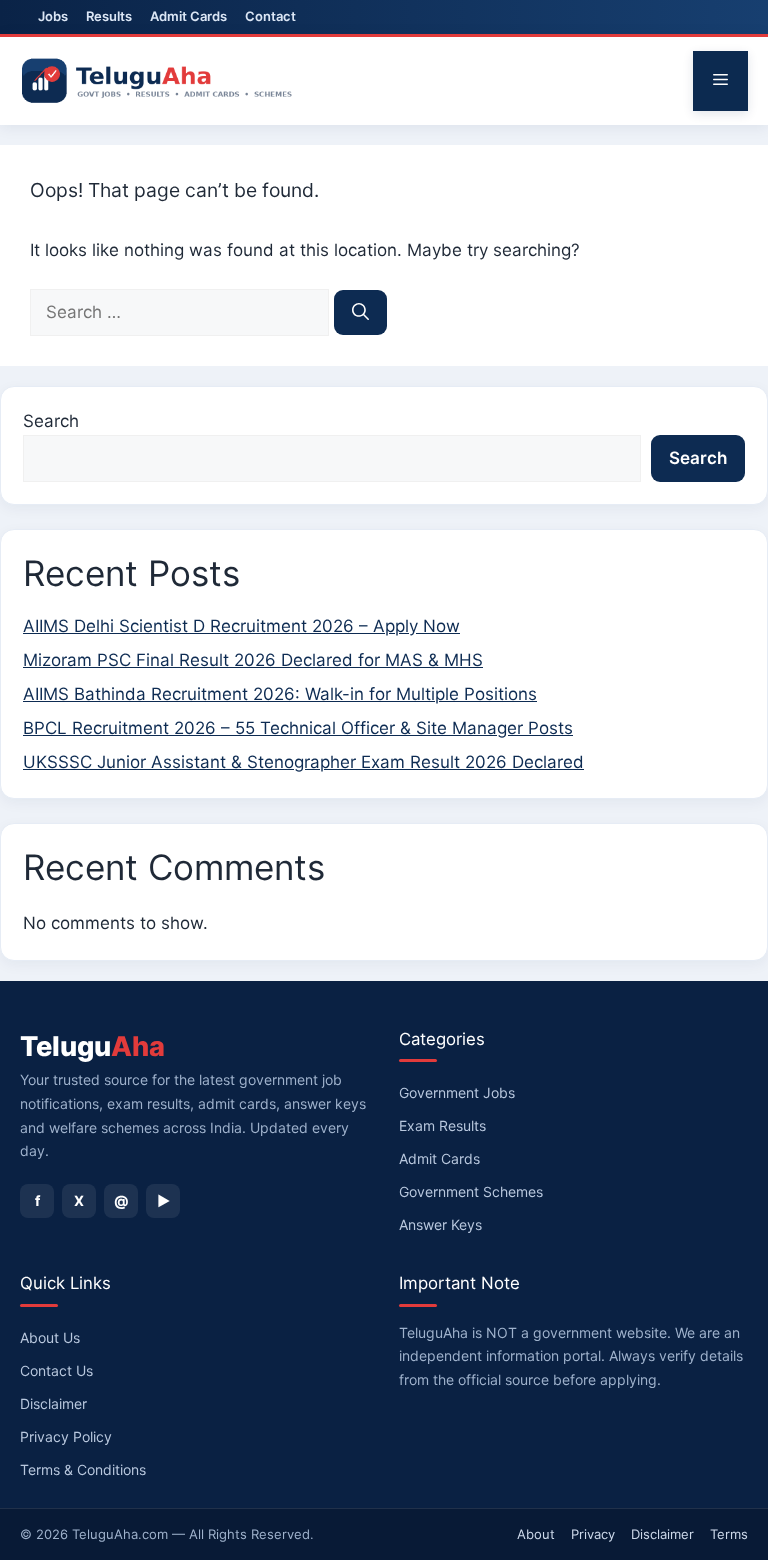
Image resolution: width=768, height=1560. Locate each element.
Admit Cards (188, 16)
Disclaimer (53, 1403)
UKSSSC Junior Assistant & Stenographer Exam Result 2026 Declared (303, 762)
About (536, 1534)
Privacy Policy (66, 1436)
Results (109, 16)
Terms (729, 1534)
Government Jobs (457, 1092)
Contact (270, 16)
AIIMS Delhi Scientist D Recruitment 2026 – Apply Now (241, 626)
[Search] (360, 313)
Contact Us (56, 1370)
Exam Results (442, 1125)
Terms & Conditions (83, 1469)
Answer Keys (440, 1224)
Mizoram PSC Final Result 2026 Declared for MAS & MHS (253, 660)
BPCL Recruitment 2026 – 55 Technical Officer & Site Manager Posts (298, 728)
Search (51, 421)
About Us (50, 1337)
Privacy (593, 1534)
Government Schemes (471, 1191)
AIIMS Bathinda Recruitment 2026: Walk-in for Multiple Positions (280, 694)
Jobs (53, 16)
